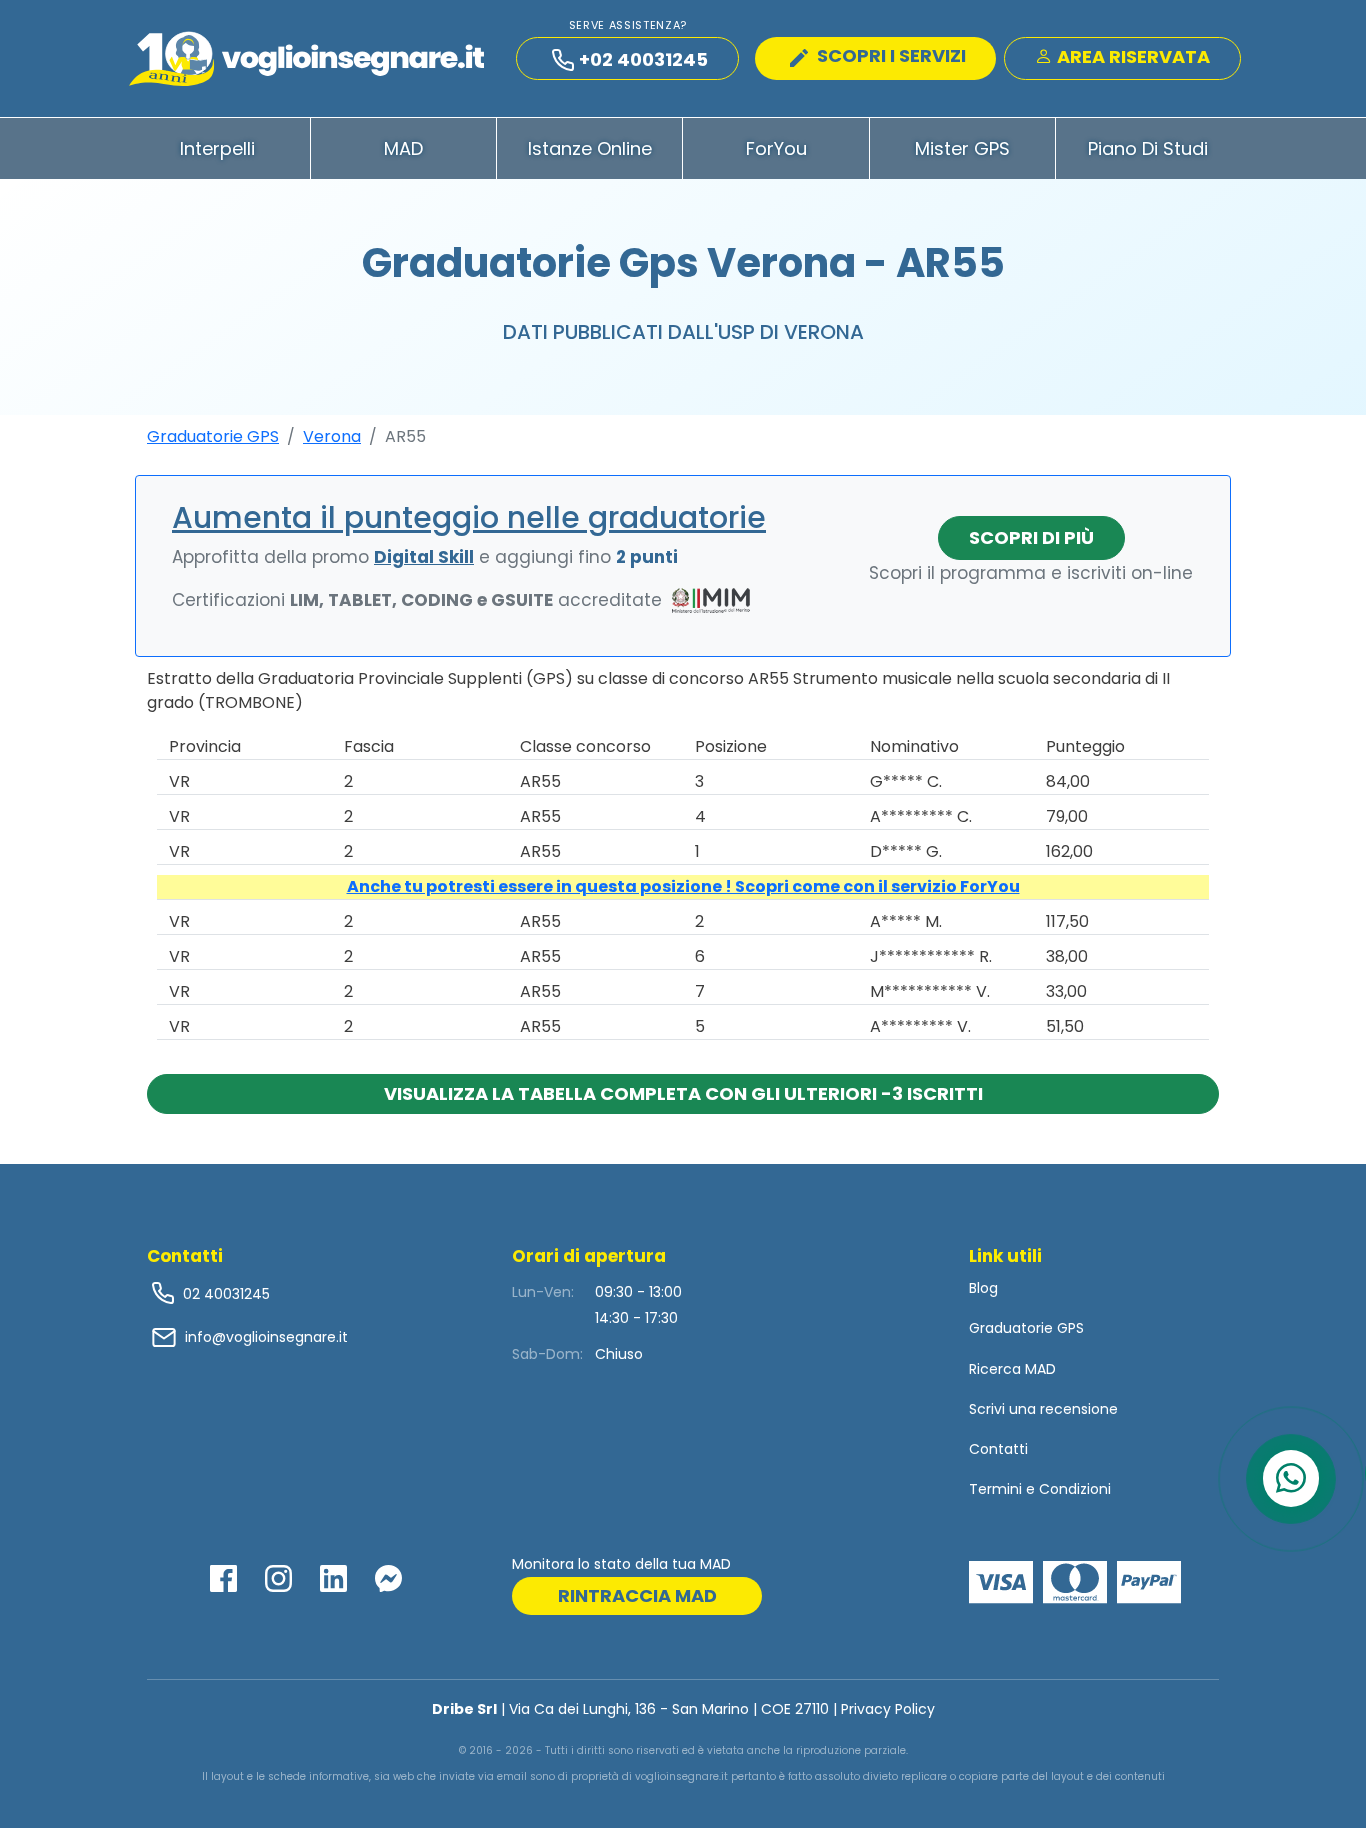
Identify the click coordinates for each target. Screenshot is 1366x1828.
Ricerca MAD (1012, 1369)
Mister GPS (962, 148)
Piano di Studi (1148, 148)
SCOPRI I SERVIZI (889, 55)
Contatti (998, 1449)
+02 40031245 (643, 59)
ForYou (776, 148)
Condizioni (1075, 1489)
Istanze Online (590, 148)
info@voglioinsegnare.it (266, 1337)
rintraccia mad (637, 1595)
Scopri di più (1031, 537)
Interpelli (217, 148)
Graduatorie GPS (213, 436)
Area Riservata (1131, 56)
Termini (995, 1489)
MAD (403, 148)
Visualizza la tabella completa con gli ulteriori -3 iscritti (683, 1093)
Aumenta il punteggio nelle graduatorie (469, 517)
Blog (983, 1288)
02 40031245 (224, 1294)
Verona (332, 436)
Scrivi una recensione (1043, 1409)
